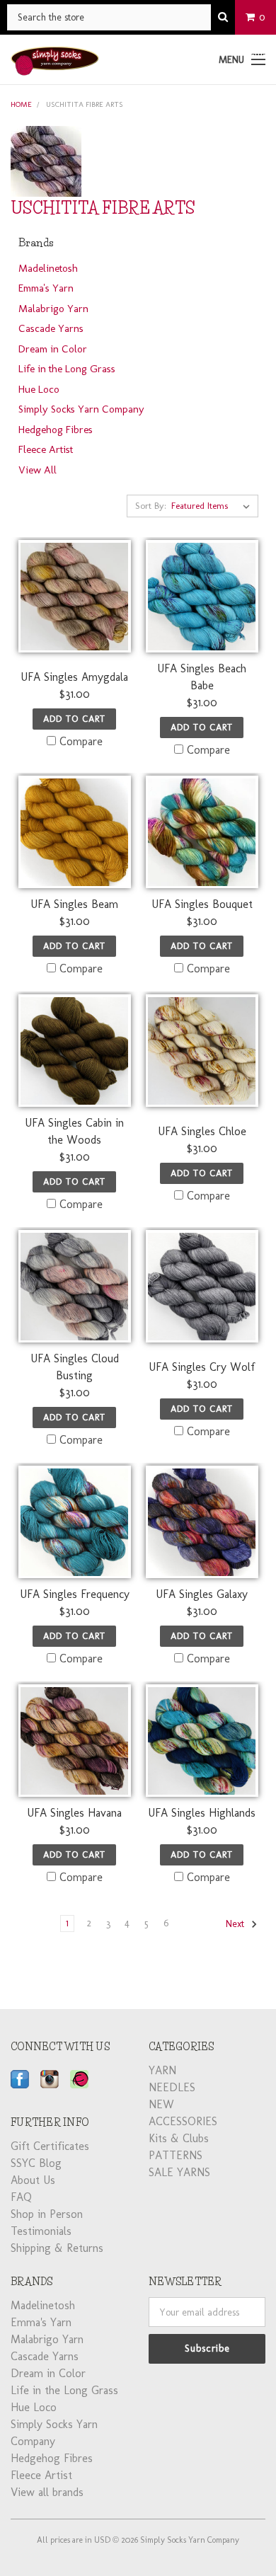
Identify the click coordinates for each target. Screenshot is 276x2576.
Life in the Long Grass (67, 369)
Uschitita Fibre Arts (85, 104)
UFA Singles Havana (74, 1813)
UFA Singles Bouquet (202, 904)
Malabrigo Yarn (53, 309)
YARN (162, 2070)
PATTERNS (176, 2155)
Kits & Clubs (179, 2138)
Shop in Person (47, 2214)
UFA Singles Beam (74, 904)
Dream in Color (53, 349)
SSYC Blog (36, 2163)
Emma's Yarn (46, 288)
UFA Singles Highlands (202, 1813)
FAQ (21, 2197)
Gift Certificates (50, 2146)
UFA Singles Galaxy (202, 1594)
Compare (81, 741)
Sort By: (151, 506)
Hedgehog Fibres (56, 430)
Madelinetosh (48, 268)
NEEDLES (172, 2087)
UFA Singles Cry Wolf (202, 1367)
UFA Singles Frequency (75, 1594)
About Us (33, 2180)
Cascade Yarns (51, 328)
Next (236, 1924)
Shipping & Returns (57, 2248)
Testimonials (41, 2231)
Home (21, 104)
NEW (161, 2104)
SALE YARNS (179, 2172)
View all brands (47, 2492)
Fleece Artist (46, 449)
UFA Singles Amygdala (74, 677)
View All (38, 470)
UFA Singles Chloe (202, 1131)
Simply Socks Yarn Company (81, 409)
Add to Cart (74, 719)
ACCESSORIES (183, 2121)
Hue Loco (39, 389)
